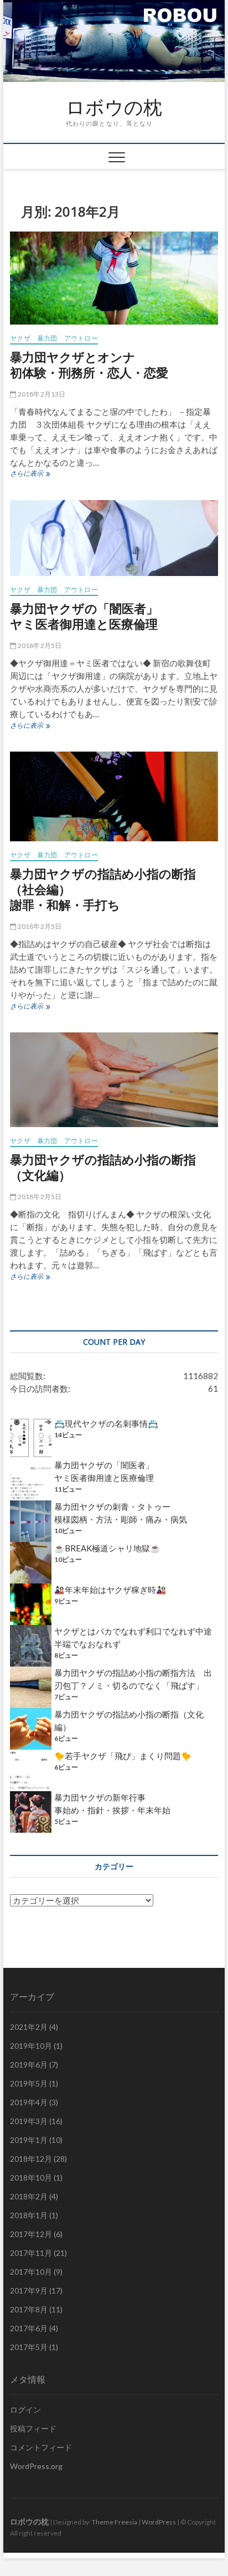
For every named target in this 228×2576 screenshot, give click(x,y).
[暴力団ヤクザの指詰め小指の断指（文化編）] (114, 1080)
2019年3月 (29, 2121)
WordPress (159, 2522)
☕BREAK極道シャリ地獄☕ (107, 1548)
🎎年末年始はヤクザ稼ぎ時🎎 (110, 1590)
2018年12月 (31, 2159)
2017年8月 (29, 2309)
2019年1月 (29, 2140)
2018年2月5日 (39, 646)
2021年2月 (29, 2027)
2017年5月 (29, 2347)
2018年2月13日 (41, 394)
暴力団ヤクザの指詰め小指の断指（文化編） (103, 1167)
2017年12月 (31, 2234)
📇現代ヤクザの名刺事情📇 (106, 1423)
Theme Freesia (115, 2522)
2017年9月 (29, 2290)
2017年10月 (31, 2272)
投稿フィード (33, 2428)
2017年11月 (31, 2253)
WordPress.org (36, 2466)
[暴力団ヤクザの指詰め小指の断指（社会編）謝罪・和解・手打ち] (114, 796)
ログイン (25, 2410)
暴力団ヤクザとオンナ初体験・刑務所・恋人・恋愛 (89, 364)
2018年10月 (31, 2177)
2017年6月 (29, 2328)
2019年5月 (29, 2083)
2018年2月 (29, 2196)
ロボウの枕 (114, 107)
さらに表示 (30, 475)
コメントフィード (41, 2447)
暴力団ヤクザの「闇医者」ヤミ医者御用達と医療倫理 (84, 616)
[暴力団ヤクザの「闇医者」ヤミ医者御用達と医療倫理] (114, 538)
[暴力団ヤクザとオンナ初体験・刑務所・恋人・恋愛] (114, 278)
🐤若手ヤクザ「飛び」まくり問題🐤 (123, 1756)
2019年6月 (29, 2065)
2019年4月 (29, 2102)
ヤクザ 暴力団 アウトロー (54, 338)
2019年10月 (31, 2046)
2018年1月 (29, 2215)
